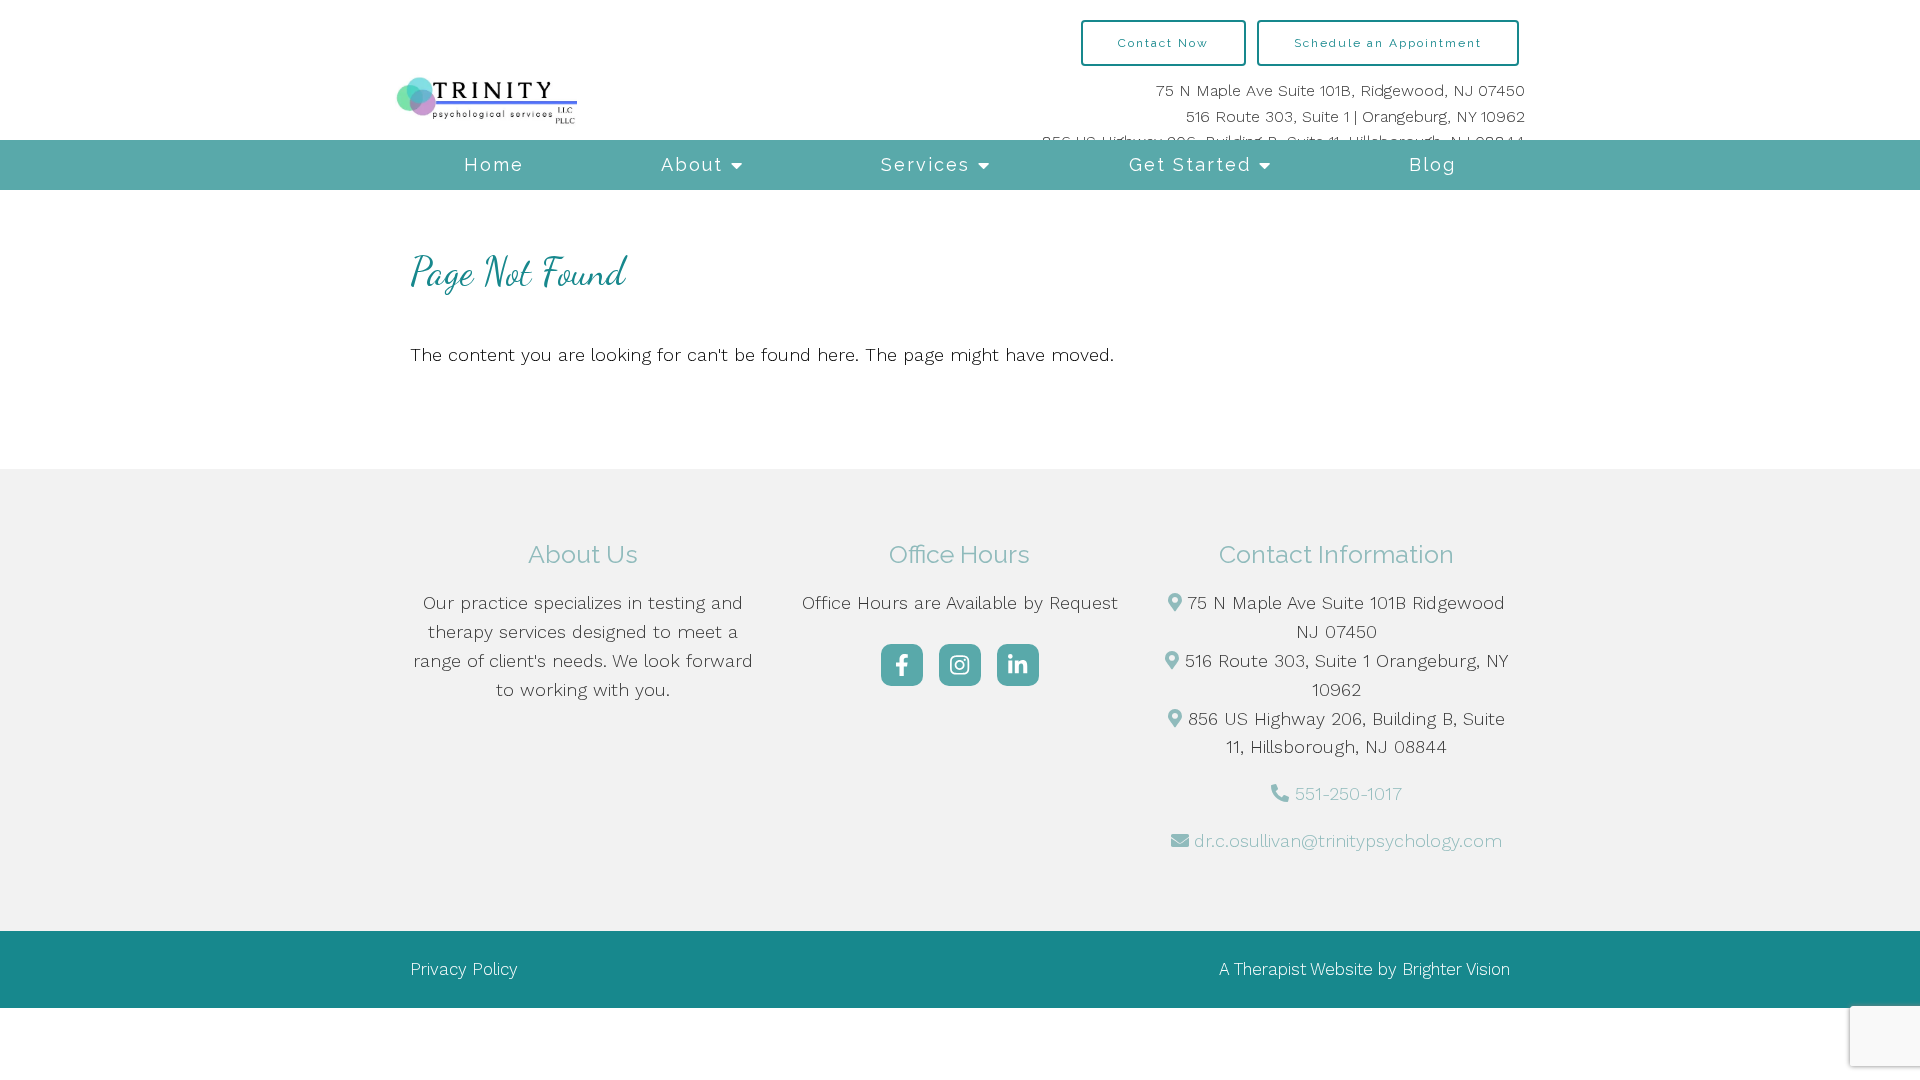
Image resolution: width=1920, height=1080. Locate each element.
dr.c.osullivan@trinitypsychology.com (1348, 840)
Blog (1432, 164)
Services (925, 164)
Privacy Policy (464, 969)
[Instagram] (960, 665)
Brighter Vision (1456, 969)
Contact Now (1163, 43)
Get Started (1190, 164)
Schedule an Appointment (1388, 43)
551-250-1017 (1348, 793)
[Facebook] (902, 665)
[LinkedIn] (1018, 665)
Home (494, 164)
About (692, 164)
